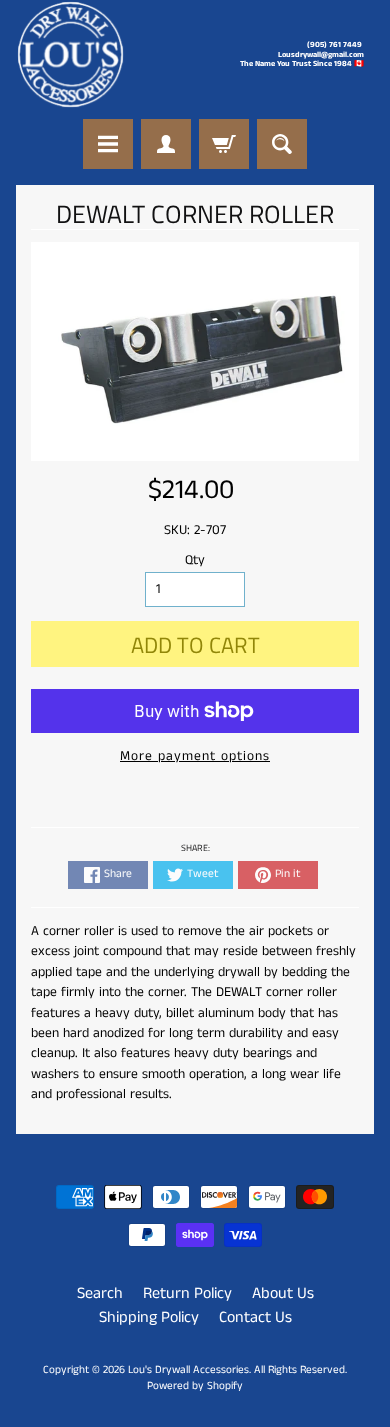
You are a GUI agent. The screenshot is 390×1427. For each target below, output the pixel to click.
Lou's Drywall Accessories (188, 1370)
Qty (195, 560)
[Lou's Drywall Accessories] (70, 54)
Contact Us (255, 1317)
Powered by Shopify (195, 1386)
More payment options (195, 756)
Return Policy (187, 1293)
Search (100, 1293)
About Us (283, 1293)
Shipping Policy (149, 1317)
